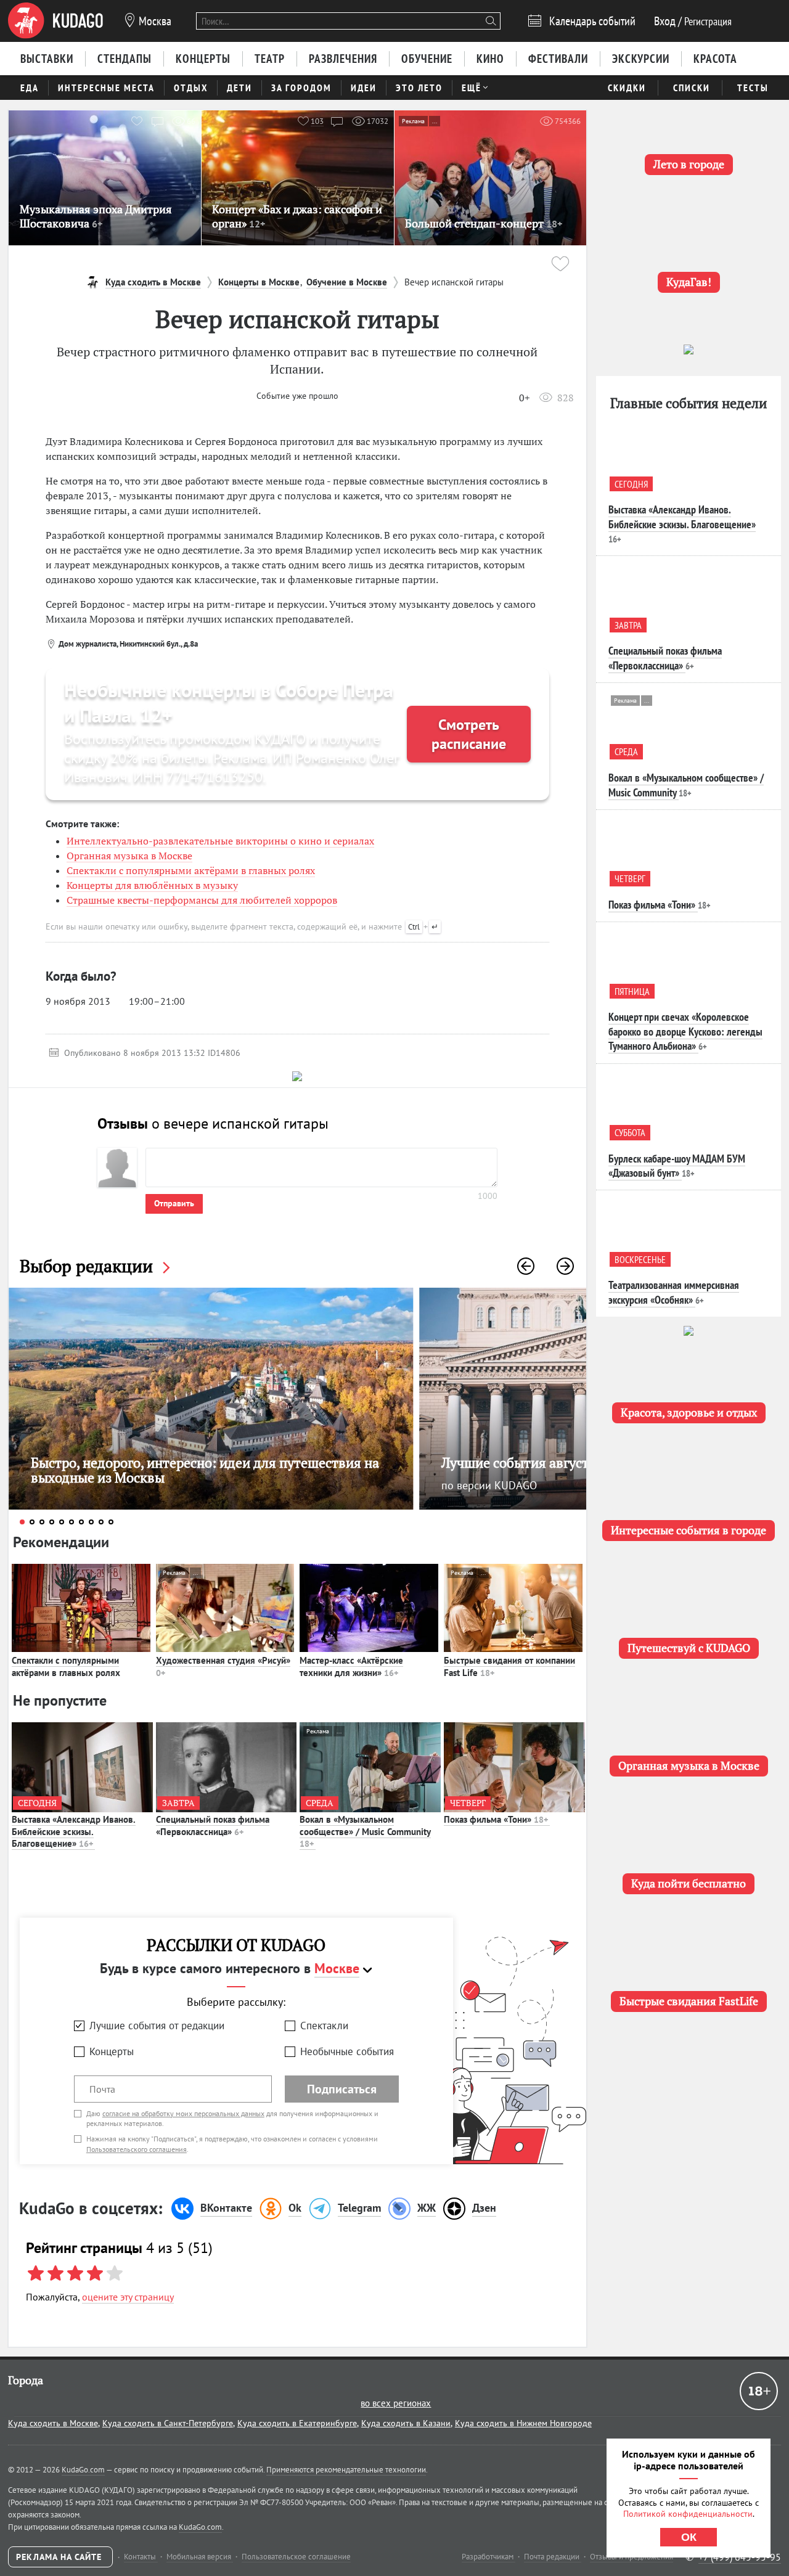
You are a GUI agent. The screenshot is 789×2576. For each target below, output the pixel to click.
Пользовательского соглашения (137, 2149)
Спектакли (324, 2026)
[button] (526, 1266)
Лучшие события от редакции (157, 2026)
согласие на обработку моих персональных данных (183, 2113)
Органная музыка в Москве (129, 856)
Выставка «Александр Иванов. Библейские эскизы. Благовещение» (74, 1831)
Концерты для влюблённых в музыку (152, 885)
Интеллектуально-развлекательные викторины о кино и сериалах (220, 841)
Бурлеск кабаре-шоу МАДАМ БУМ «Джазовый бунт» (677, 1166)
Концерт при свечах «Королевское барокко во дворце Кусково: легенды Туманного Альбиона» (685, 1031)
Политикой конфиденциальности (688, 2514)
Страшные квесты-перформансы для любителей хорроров (202, 900)
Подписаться (342, 2089)
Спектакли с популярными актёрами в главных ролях (191, 870)
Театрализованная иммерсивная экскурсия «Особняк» (674, 1292)
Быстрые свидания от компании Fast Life (509, 1666)
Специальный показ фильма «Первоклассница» (213, 1826)
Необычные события (347, 2051)
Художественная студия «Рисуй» (223, 1666)
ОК (689, 2537)
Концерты (112, 2051)
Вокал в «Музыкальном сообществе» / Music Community (365, 1831)
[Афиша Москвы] (55, 21)
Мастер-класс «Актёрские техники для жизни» (351, 1666)
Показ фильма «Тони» (496, 1819)
